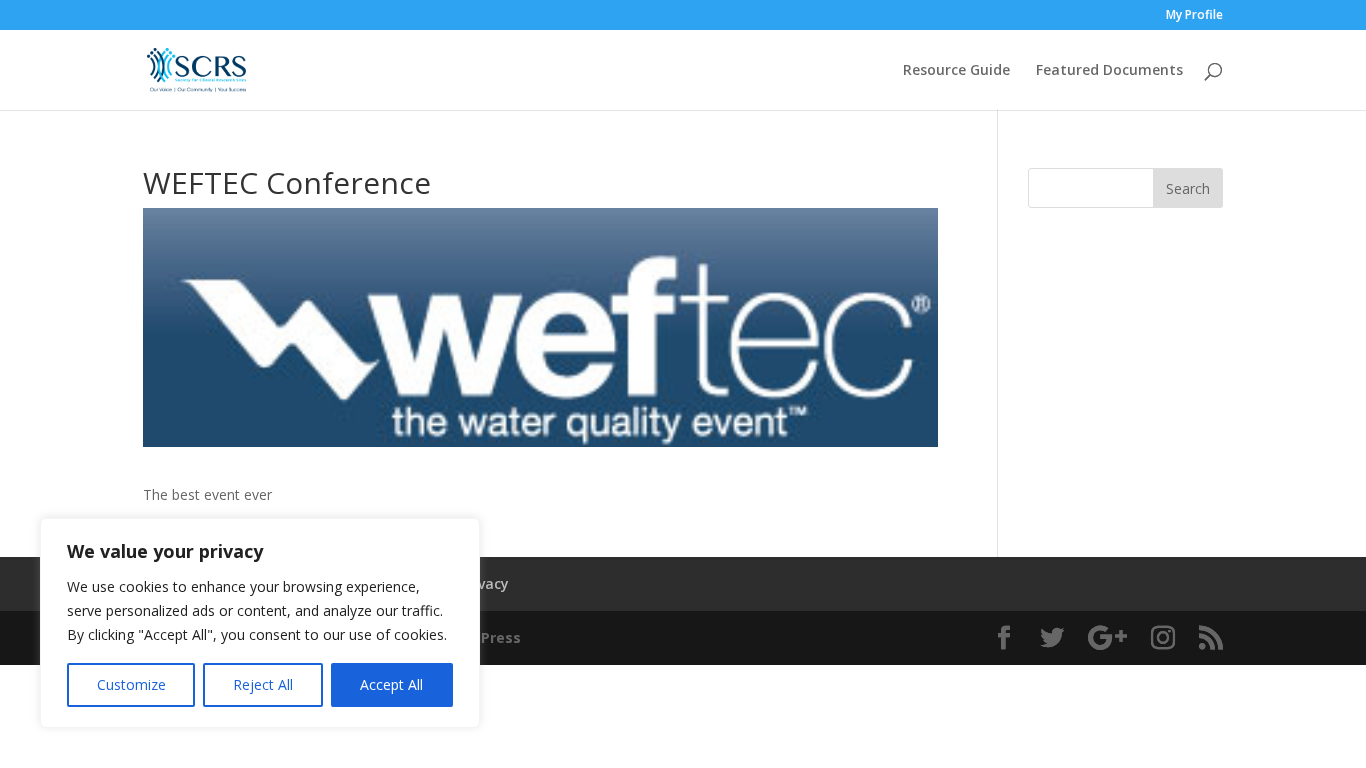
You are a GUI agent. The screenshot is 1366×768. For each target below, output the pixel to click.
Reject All (263, 684)
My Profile (1194, 16)
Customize (131, 684)
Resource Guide (956, 71)
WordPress (482, 637)
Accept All (391, 684)
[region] (260, 623)
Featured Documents (1109, 71)
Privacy (484, 583)
